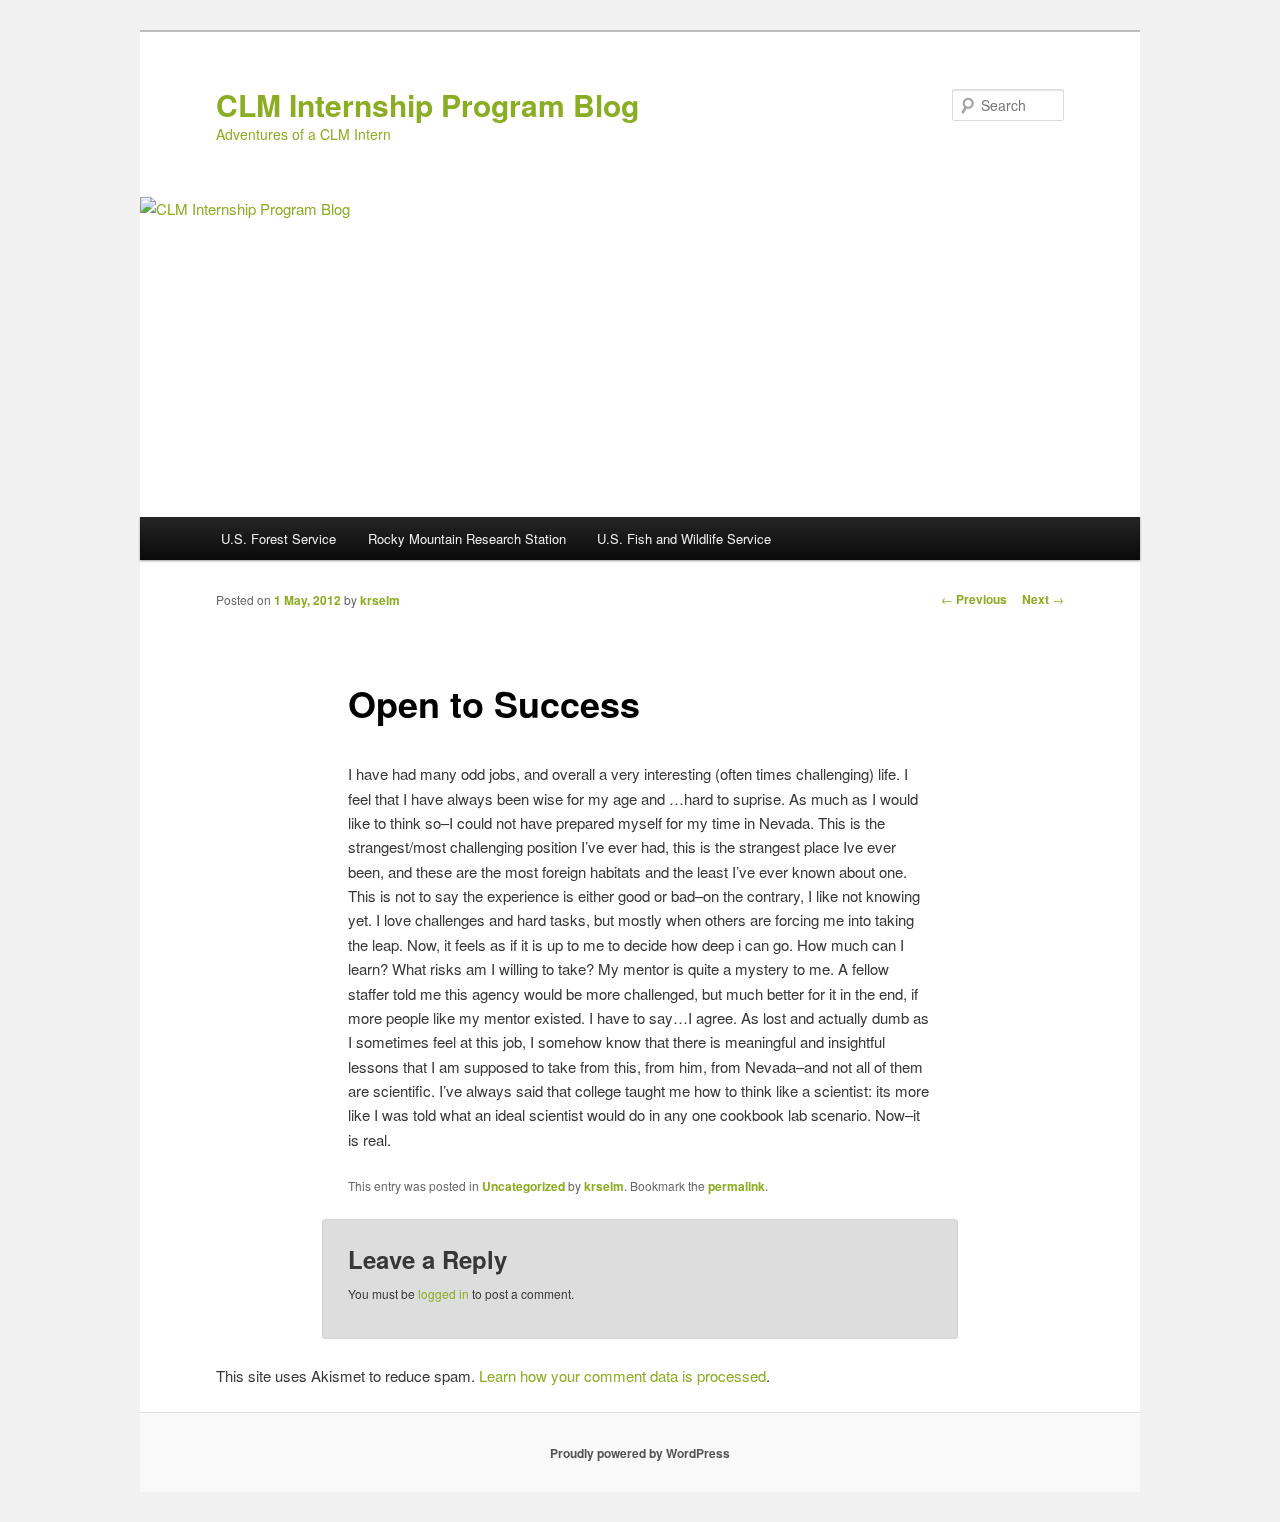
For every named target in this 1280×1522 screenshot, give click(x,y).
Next (1043, 599)
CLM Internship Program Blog (427, 104)
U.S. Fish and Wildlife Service (684, 538)
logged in (443, 1293)
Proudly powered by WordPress (640, 1453)
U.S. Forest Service (278, 538)
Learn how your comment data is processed (622, 1375)
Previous (974, 599)
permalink (736, 1186)
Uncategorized (523, 1186)
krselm (380, 600)
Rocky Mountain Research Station (467, 538)
